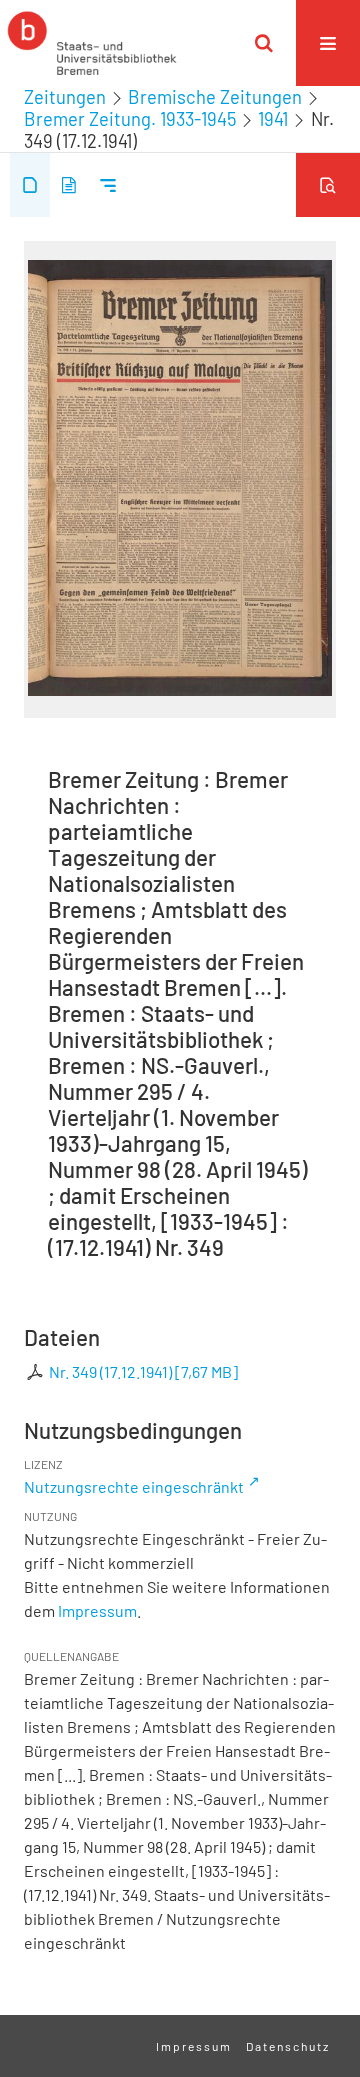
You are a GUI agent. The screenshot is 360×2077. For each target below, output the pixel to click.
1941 (273, 119)
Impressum (97, 1610)
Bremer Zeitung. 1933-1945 (130, 119)
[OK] (264, 43)
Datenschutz (288, 2046)
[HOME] (92, 43)
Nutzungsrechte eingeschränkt (134, 1486)
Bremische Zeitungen (215, 97)
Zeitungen (65, 97)
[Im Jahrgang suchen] (328, 185)
